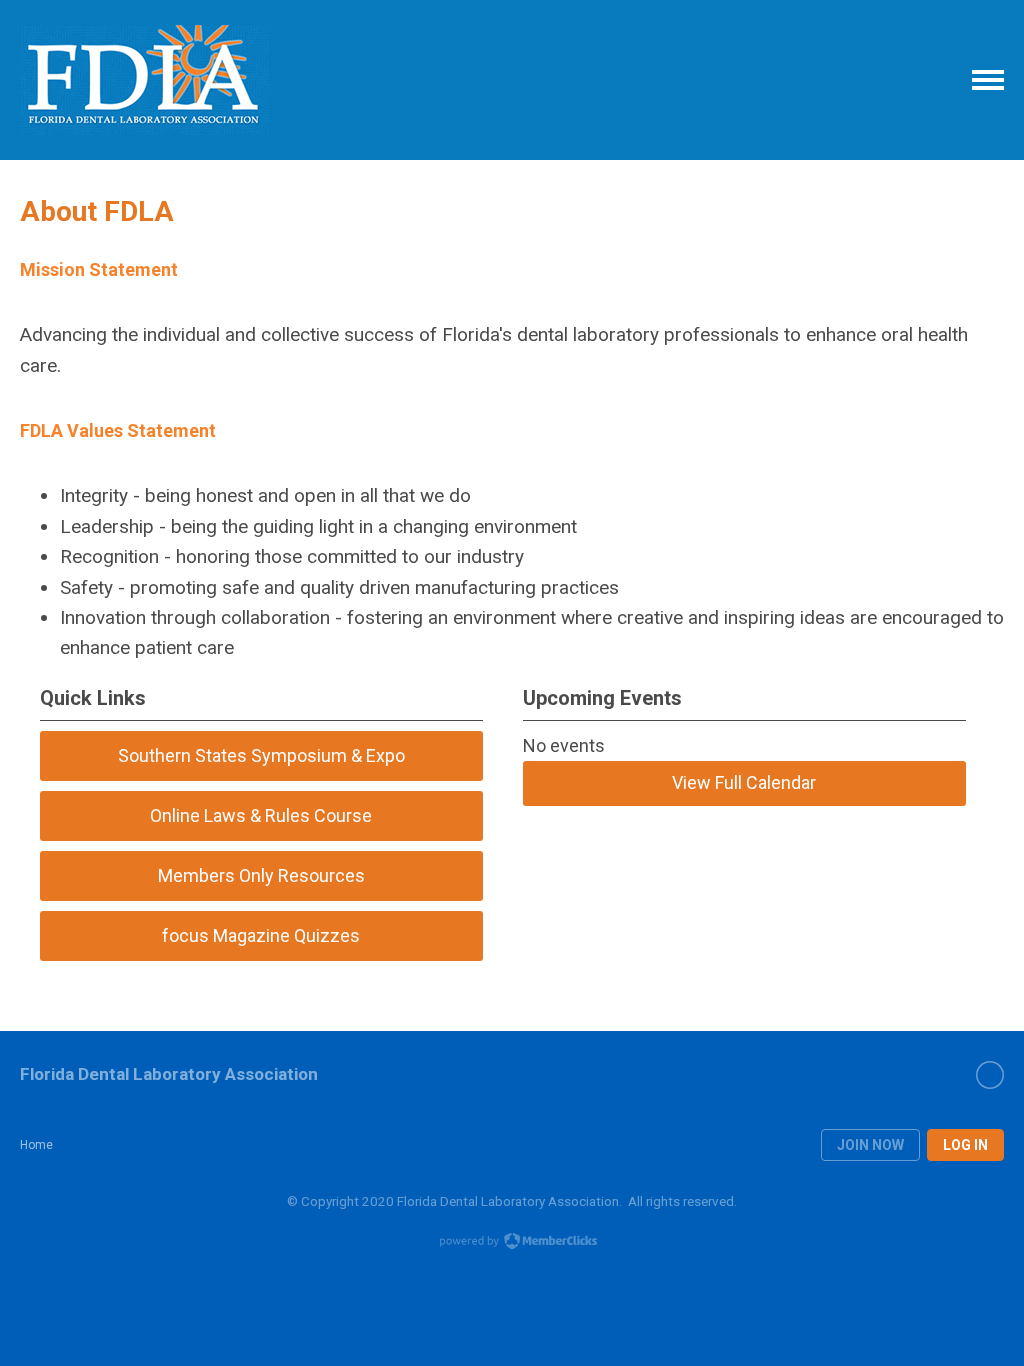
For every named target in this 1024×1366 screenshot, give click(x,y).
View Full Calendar (744, 782)
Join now (870, 1145)
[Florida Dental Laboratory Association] (145, 80)
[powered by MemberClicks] (512, 1243)
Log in (965, 1145)
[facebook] (990, 1075)
